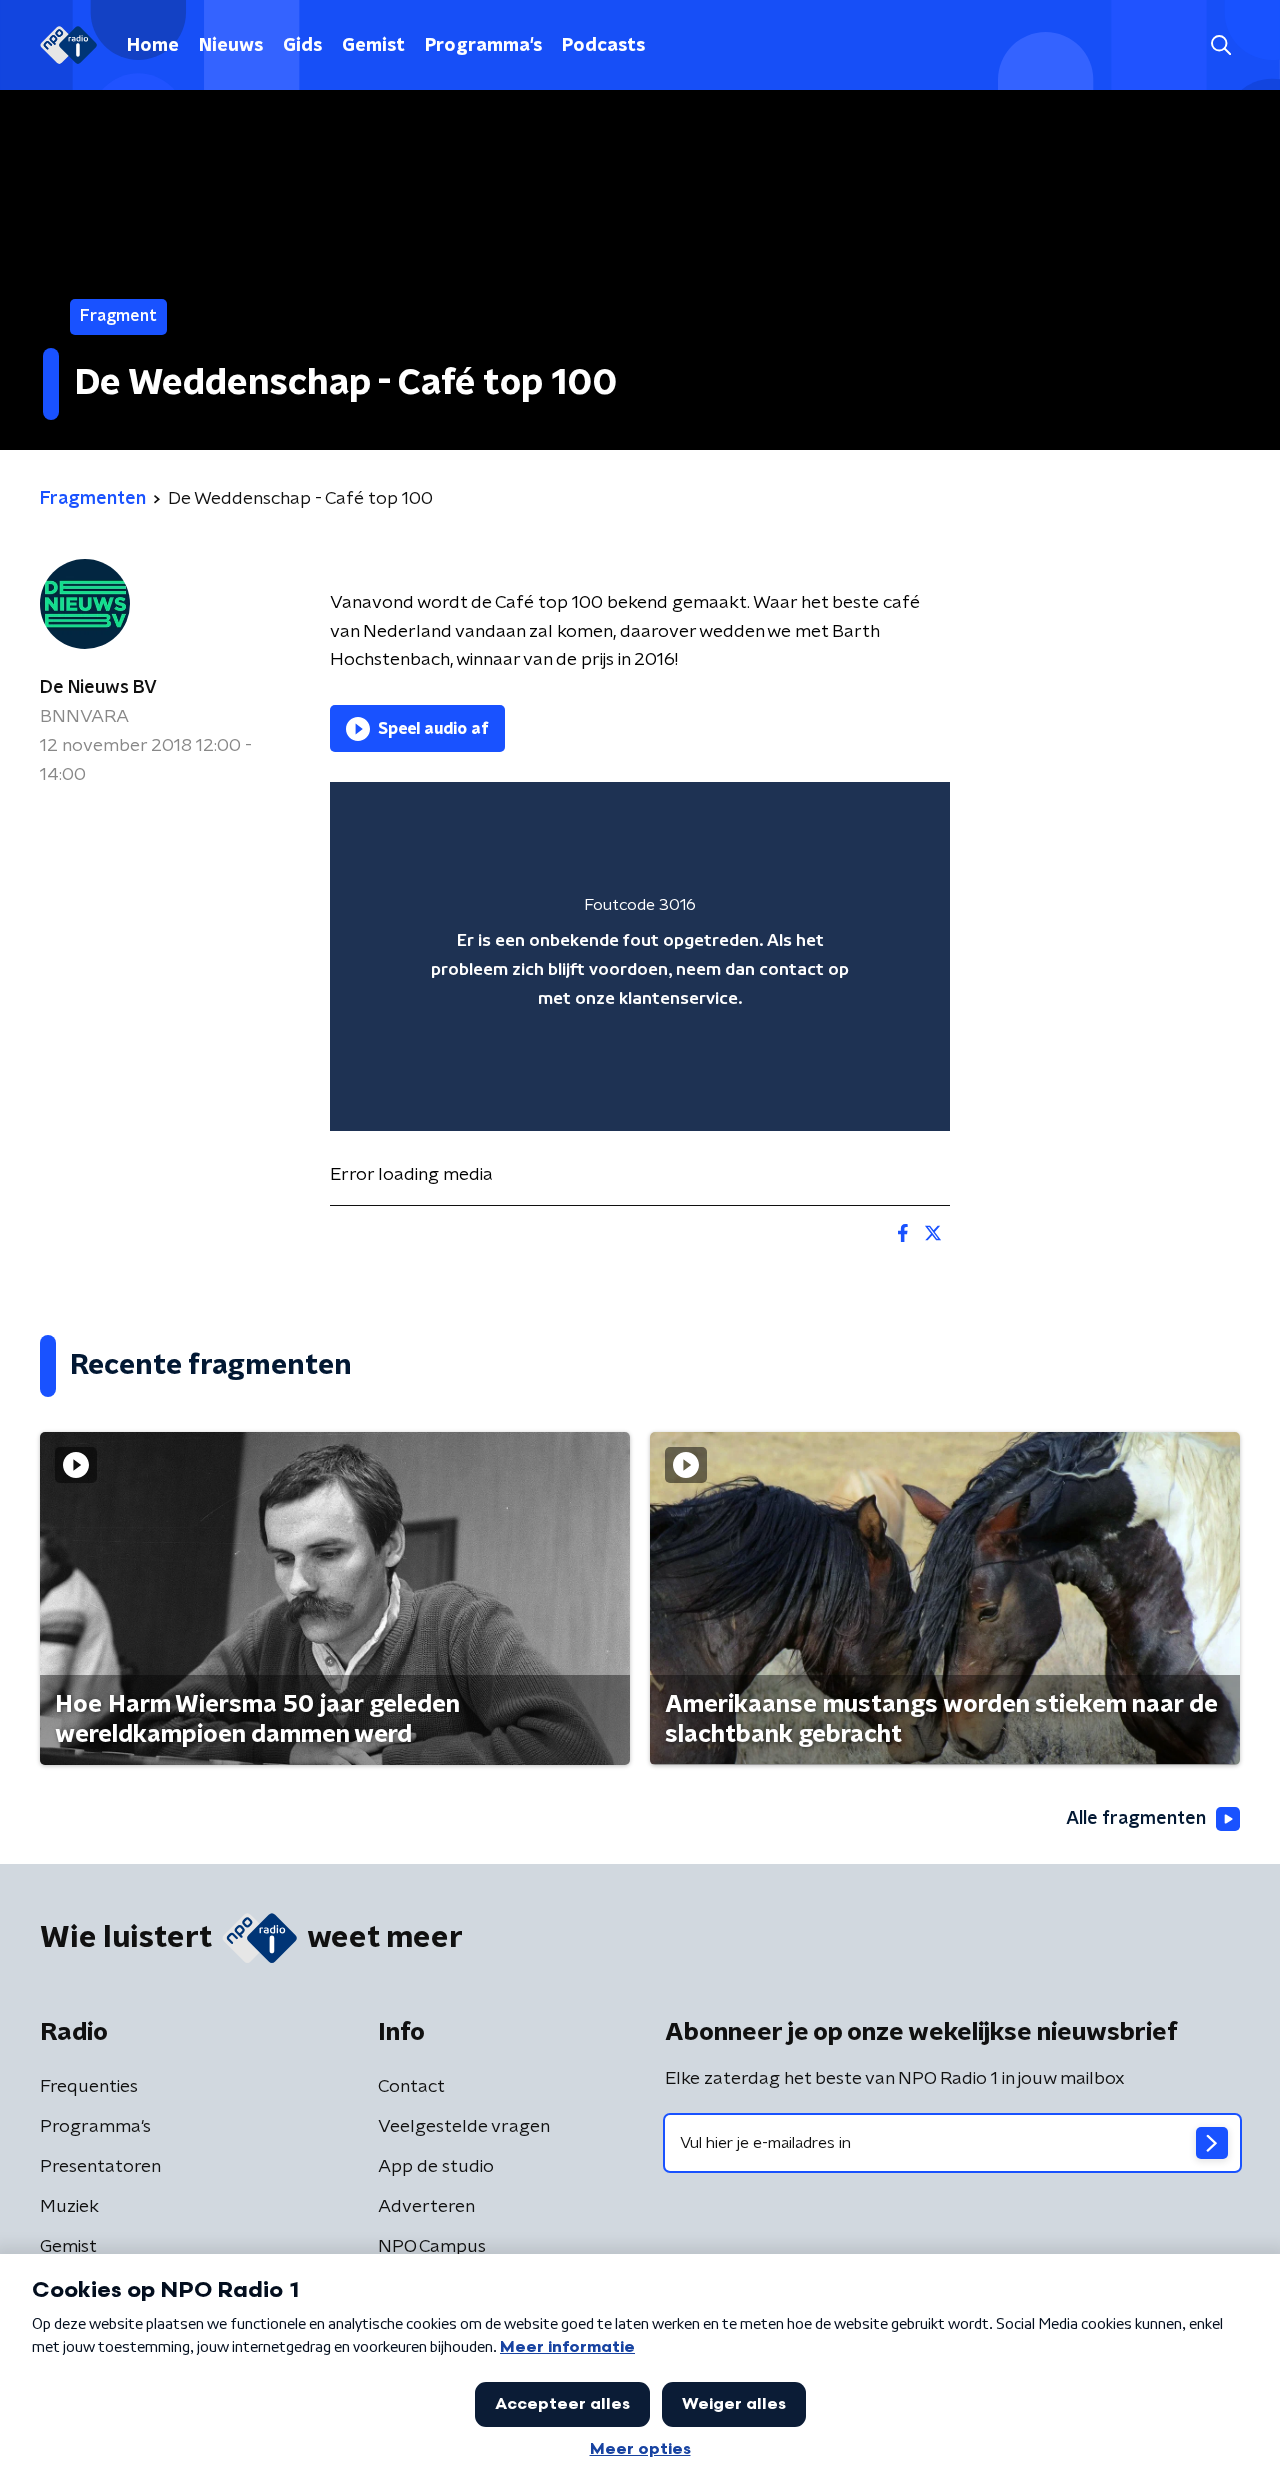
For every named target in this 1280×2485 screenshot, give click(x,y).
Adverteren (426, 2207)
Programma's (483, 46)
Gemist (373, 46)
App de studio (436, 2167)
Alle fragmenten (1136, 1819)
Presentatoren (100, 2167)
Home (153, 46)
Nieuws (231, 46)
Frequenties (89, 2087)
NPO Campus (432, 2247)
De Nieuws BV (98, 688)
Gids (302, 46)
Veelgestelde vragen (464, 2127)
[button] (1220, 45)
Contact (411, 2087)
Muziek (69, 2207)
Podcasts (603, 46)
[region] (640, 956)
